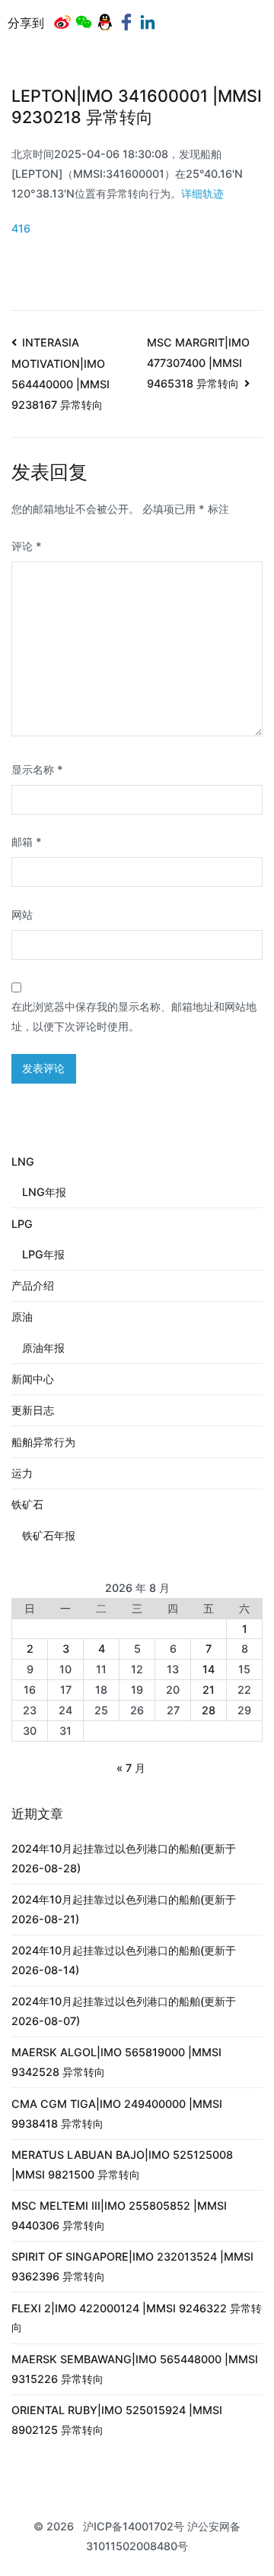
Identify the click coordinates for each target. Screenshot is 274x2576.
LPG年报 (43, 1254)
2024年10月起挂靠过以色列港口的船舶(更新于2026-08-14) (124, 1960)
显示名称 (37, 769)
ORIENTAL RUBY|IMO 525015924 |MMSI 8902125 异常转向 (117, 2420)
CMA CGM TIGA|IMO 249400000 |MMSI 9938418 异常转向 (117, 2114)
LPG (22, 1224)
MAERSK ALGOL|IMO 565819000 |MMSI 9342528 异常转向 (116, 2062)
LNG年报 (44, 1192)
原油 (22, 1316)
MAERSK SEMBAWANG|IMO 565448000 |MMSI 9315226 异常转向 (135, 2369)
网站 (22, 915)
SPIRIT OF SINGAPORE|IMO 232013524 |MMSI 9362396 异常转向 (132, 2266)
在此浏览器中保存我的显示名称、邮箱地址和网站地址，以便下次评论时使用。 (134, 1016)
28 (209, 1710)
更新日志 (33, 1410)
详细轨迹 (202, 193)
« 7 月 (131, 1768)
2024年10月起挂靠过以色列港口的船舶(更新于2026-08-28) (124, 1858)
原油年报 (43, 1348)
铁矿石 (27, 1504)
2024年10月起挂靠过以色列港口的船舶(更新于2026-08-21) (124, 1909)
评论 (27, 546)
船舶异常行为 (43, 1442)
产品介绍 (33, 1285)
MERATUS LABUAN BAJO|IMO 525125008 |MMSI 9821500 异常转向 (122, 2165)
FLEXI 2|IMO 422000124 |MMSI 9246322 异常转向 (137, 2318)
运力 (22, 1473)
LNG (23, 1161)
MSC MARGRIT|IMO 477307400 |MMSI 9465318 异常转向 (198, 363)
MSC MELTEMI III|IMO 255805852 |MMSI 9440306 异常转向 (119, 2215)
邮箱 (27, 842)
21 (209, 1690)
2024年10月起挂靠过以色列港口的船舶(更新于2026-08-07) (124, 2011)
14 (209, 1669)
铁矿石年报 (49, 1535)
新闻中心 (33, 1379)
